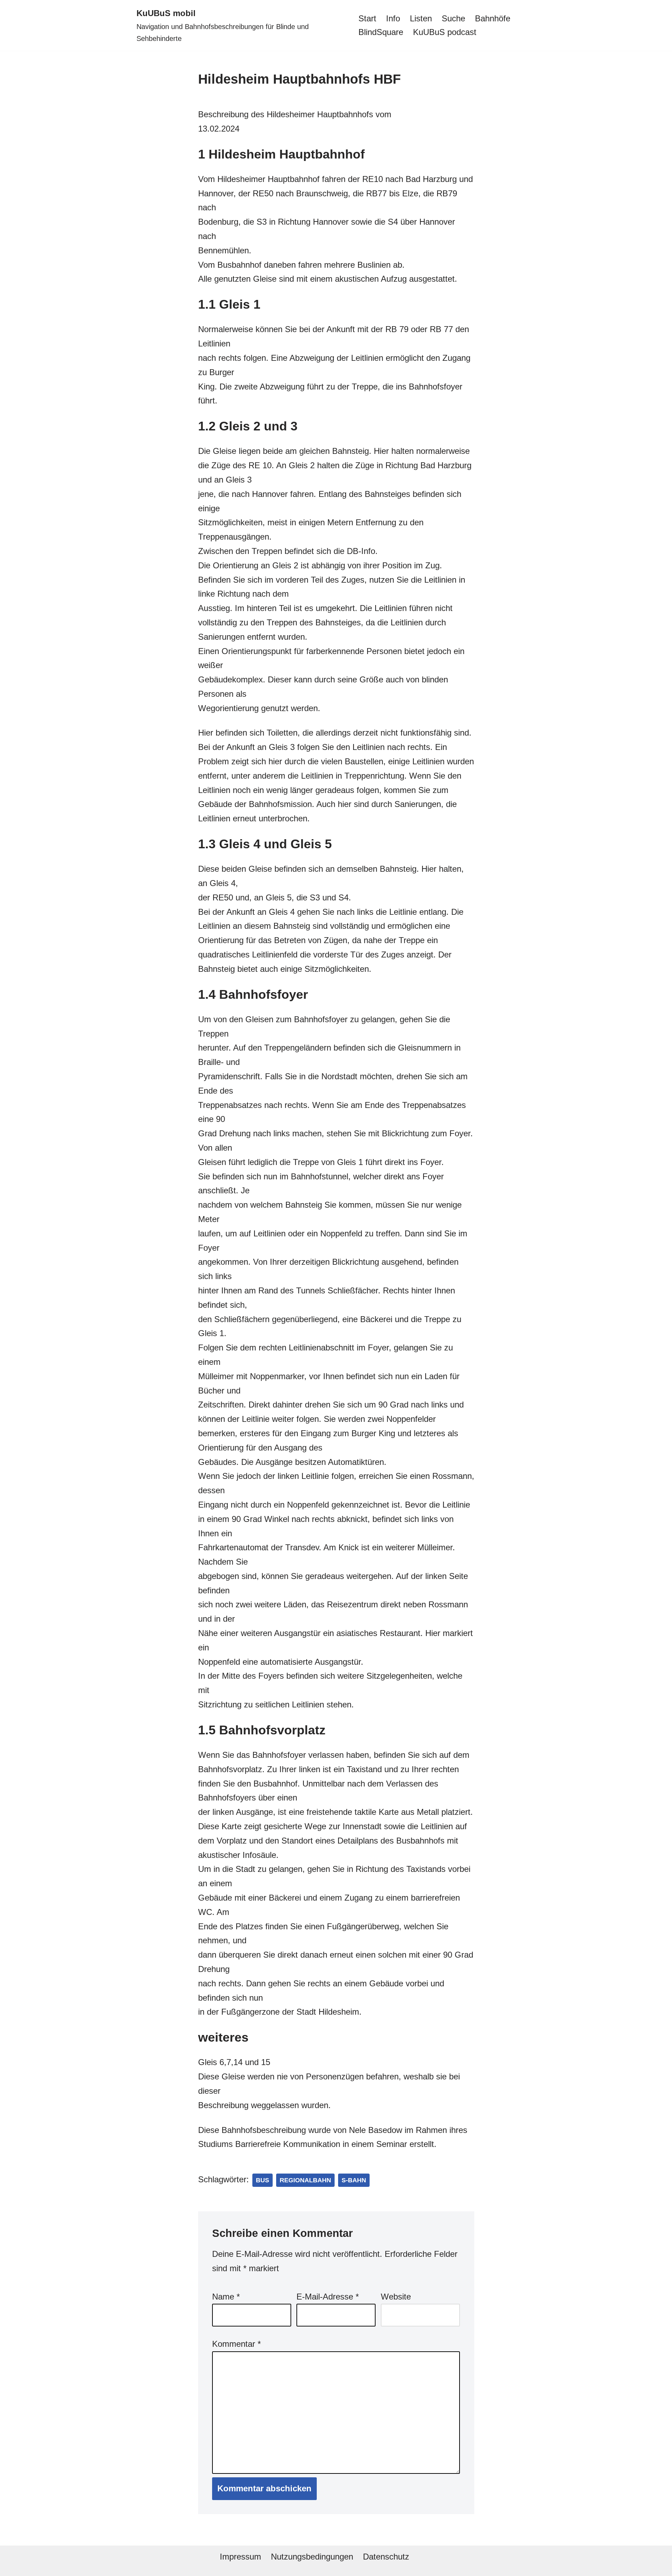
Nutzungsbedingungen (312, 2557)
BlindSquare (381, 32)
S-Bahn (354, 2180)
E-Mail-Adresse (328, 2297)
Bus (262, 2180)
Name (226, 2297)
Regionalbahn (305, 2180)
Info (393, 18)
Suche (453, 18)
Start (367, 18)
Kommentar (236, 2344)
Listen (421, 18)
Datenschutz (386, 2557)
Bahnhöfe (493, 18)
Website (396, 2297)
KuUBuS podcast (445, 32)
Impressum (240, 2557)
